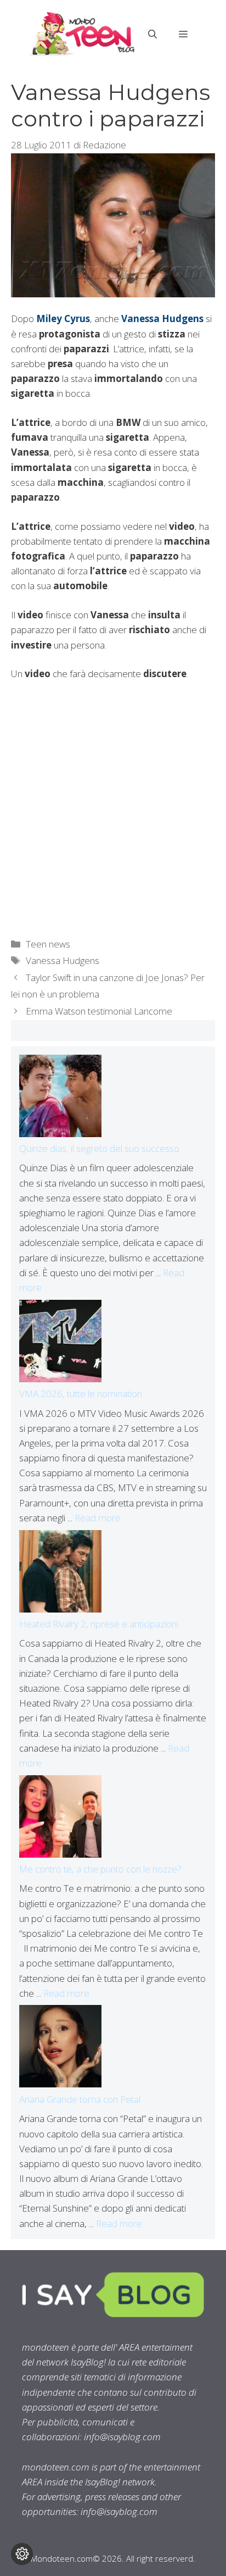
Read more (98, 1518)
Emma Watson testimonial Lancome (99, 1011)
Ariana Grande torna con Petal (80, 2099)
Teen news (48, 944)
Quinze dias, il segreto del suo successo (99, 1148)
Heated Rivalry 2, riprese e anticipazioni (99, 1624)
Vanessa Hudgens (162, 318)
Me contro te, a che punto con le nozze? (100, 1869)
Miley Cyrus (63, 318)
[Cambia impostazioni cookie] (22, 2554)
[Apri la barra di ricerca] (152, 34)
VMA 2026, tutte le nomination (81, 1394)
